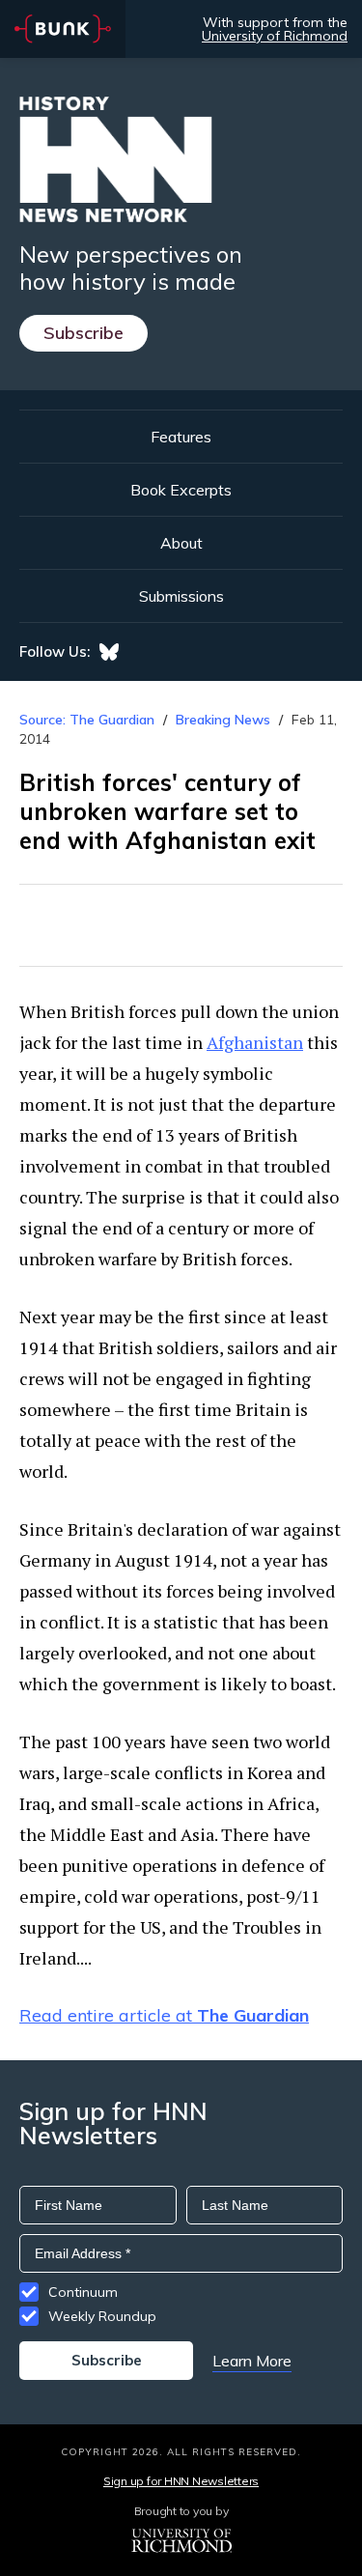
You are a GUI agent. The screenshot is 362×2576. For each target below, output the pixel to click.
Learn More (252, 2361)
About (181, 543)
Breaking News (223, 720)
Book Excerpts (181, 490)
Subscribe (84, 333)
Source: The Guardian (87, 720)
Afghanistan (255, 1042)
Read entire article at (164, 2015)
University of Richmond (275, 36)
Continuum (83, 2292)
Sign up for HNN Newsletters (181, 2481)
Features (181, 437)
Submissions (181, 596)
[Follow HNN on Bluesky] (109, 652)
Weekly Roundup (102, 2316)
